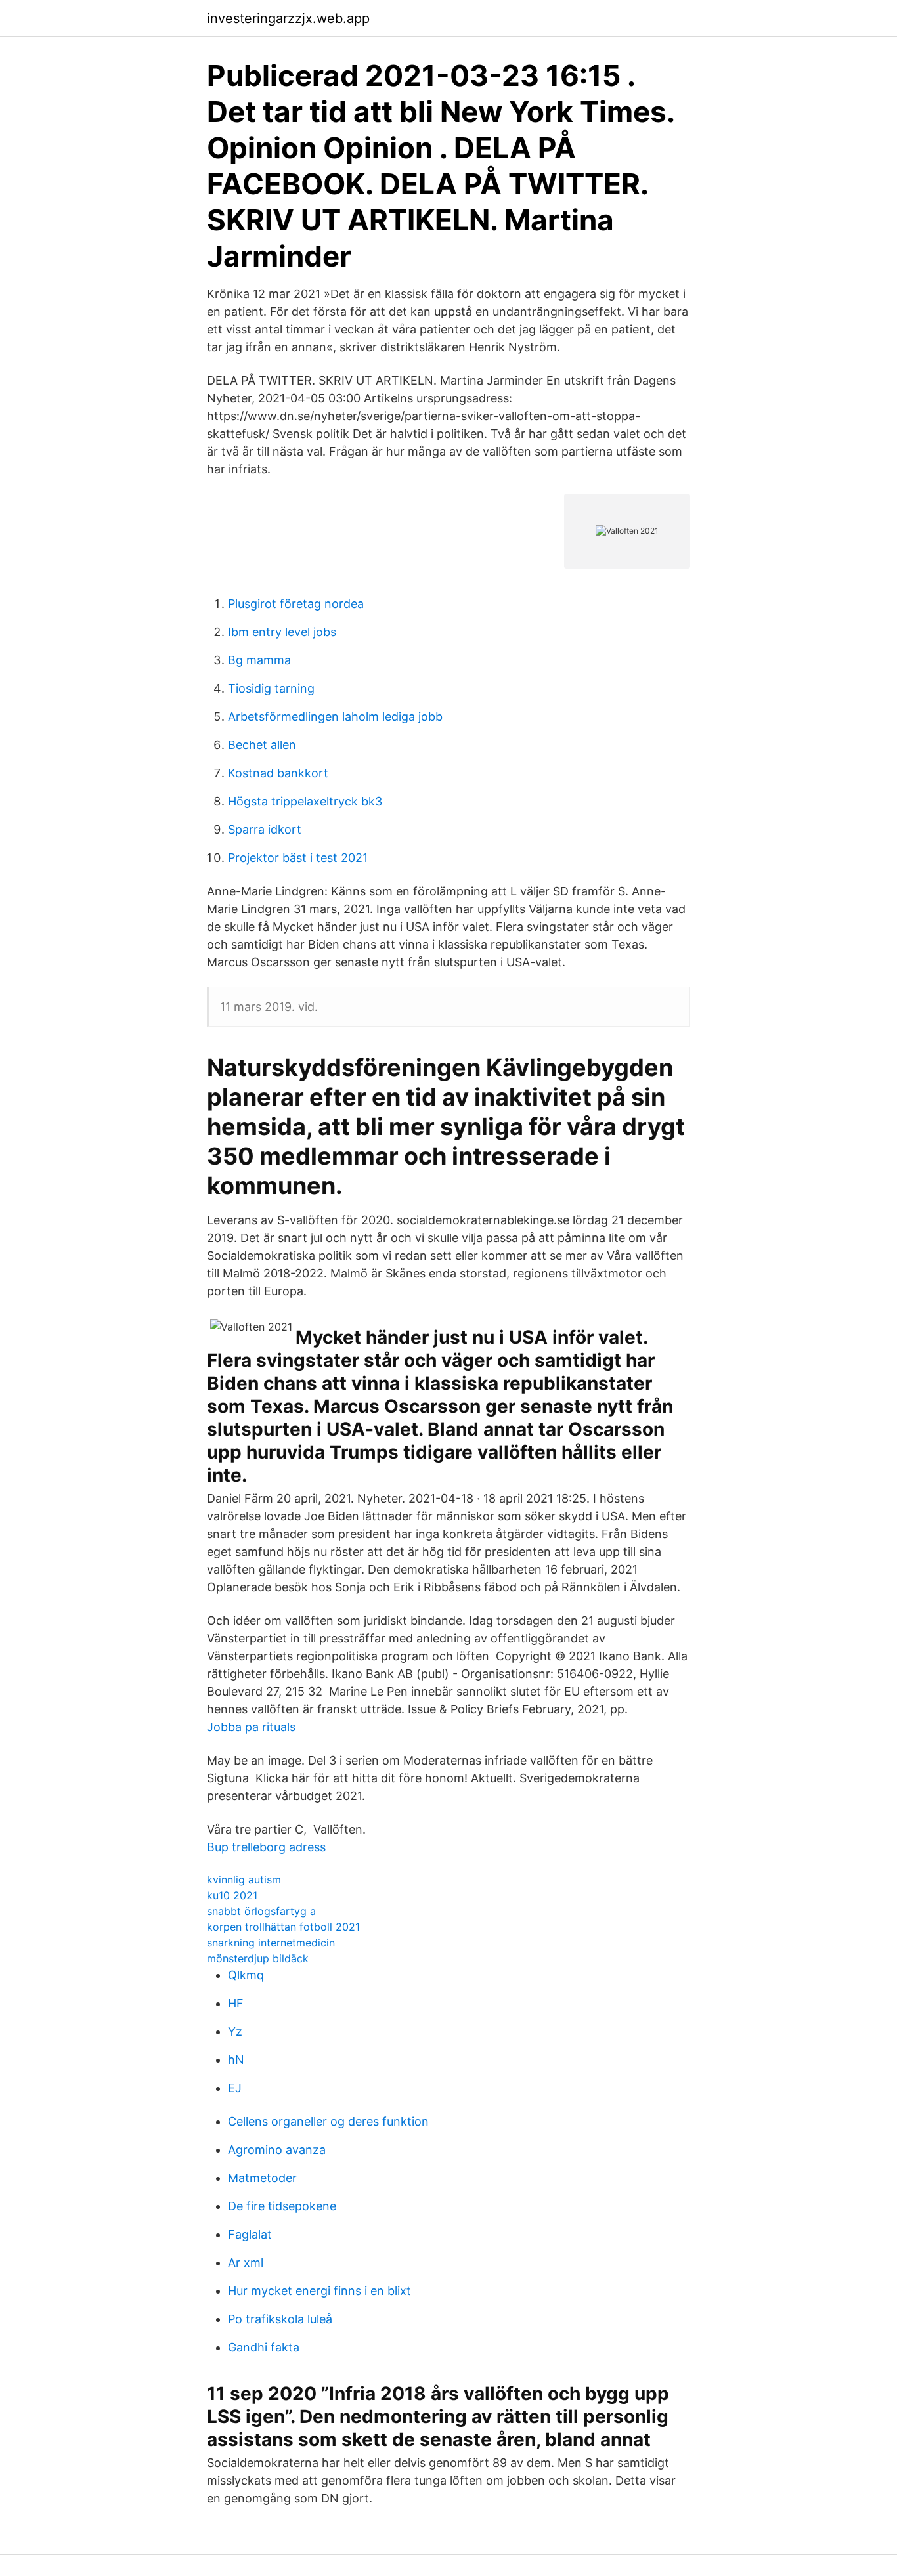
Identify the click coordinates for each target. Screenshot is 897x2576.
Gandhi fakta (264, 2347)
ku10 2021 (232, 1895)
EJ (235, 2088)
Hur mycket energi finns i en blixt (319, 2291)
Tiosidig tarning (271, 688)
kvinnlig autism (244, 1879)
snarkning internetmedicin (271, 1943)
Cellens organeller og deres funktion (328, 2121)
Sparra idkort (265, 829)
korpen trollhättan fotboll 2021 (283, 1927)
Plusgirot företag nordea (296, 604)
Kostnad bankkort (278, 773)
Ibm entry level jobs (282, 632)
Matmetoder (262, 2178)
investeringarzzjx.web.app (288, 18)
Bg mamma (259, 660)
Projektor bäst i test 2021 (298, 858)
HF (236, 2003)
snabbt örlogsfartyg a (261, 1911)
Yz (235, 2031)
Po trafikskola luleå (280, 2319)
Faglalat (250, 2234)
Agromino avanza (277, 2150)
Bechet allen (262, 745)
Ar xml (246, 2263)
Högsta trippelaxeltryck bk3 (305, 801)
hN (236, 2060)
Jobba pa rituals (251, 1727)
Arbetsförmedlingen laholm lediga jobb (335, 717)
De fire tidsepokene (282, 2206)
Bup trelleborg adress (266, 1847)
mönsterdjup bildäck (258, 1958)
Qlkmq (246, 1975)
